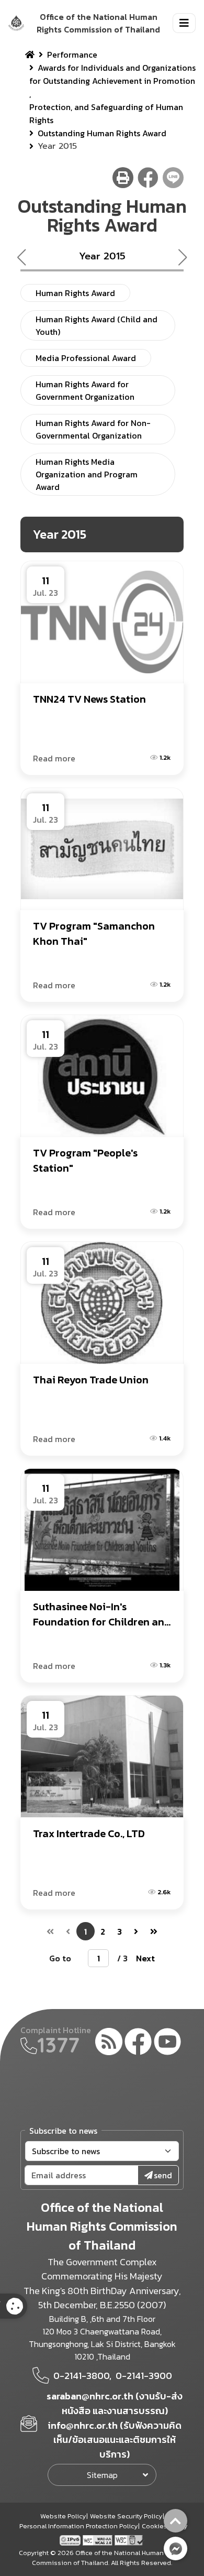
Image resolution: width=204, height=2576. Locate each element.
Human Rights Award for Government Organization (85, 390)
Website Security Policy (126, 2516)
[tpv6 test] (71, 2539)
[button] (187, 257)
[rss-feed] (109, 2043)
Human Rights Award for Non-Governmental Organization (93, 429)
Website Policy (63, 2516)
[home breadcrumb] (30, 54)
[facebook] (138, 2043)
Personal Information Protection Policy (78, 2526)
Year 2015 (102, 256)
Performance (72, 54)
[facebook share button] (148, 178)
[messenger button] (175, 2548)
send (163, 2175)
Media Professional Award (86, 358)
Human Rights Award (75, 293)
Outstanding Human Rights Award (102, 133)
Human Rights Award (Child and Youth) (97, 325)
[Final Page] (154, 1931)
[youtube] (167, 2043)
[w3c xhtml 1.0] (129, 2539)
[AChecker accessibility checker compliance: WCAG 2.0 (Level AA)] (99, 2539)
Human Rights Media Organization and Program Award (87, 474)
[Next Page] (136, 1931)
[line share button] (173, 178)
